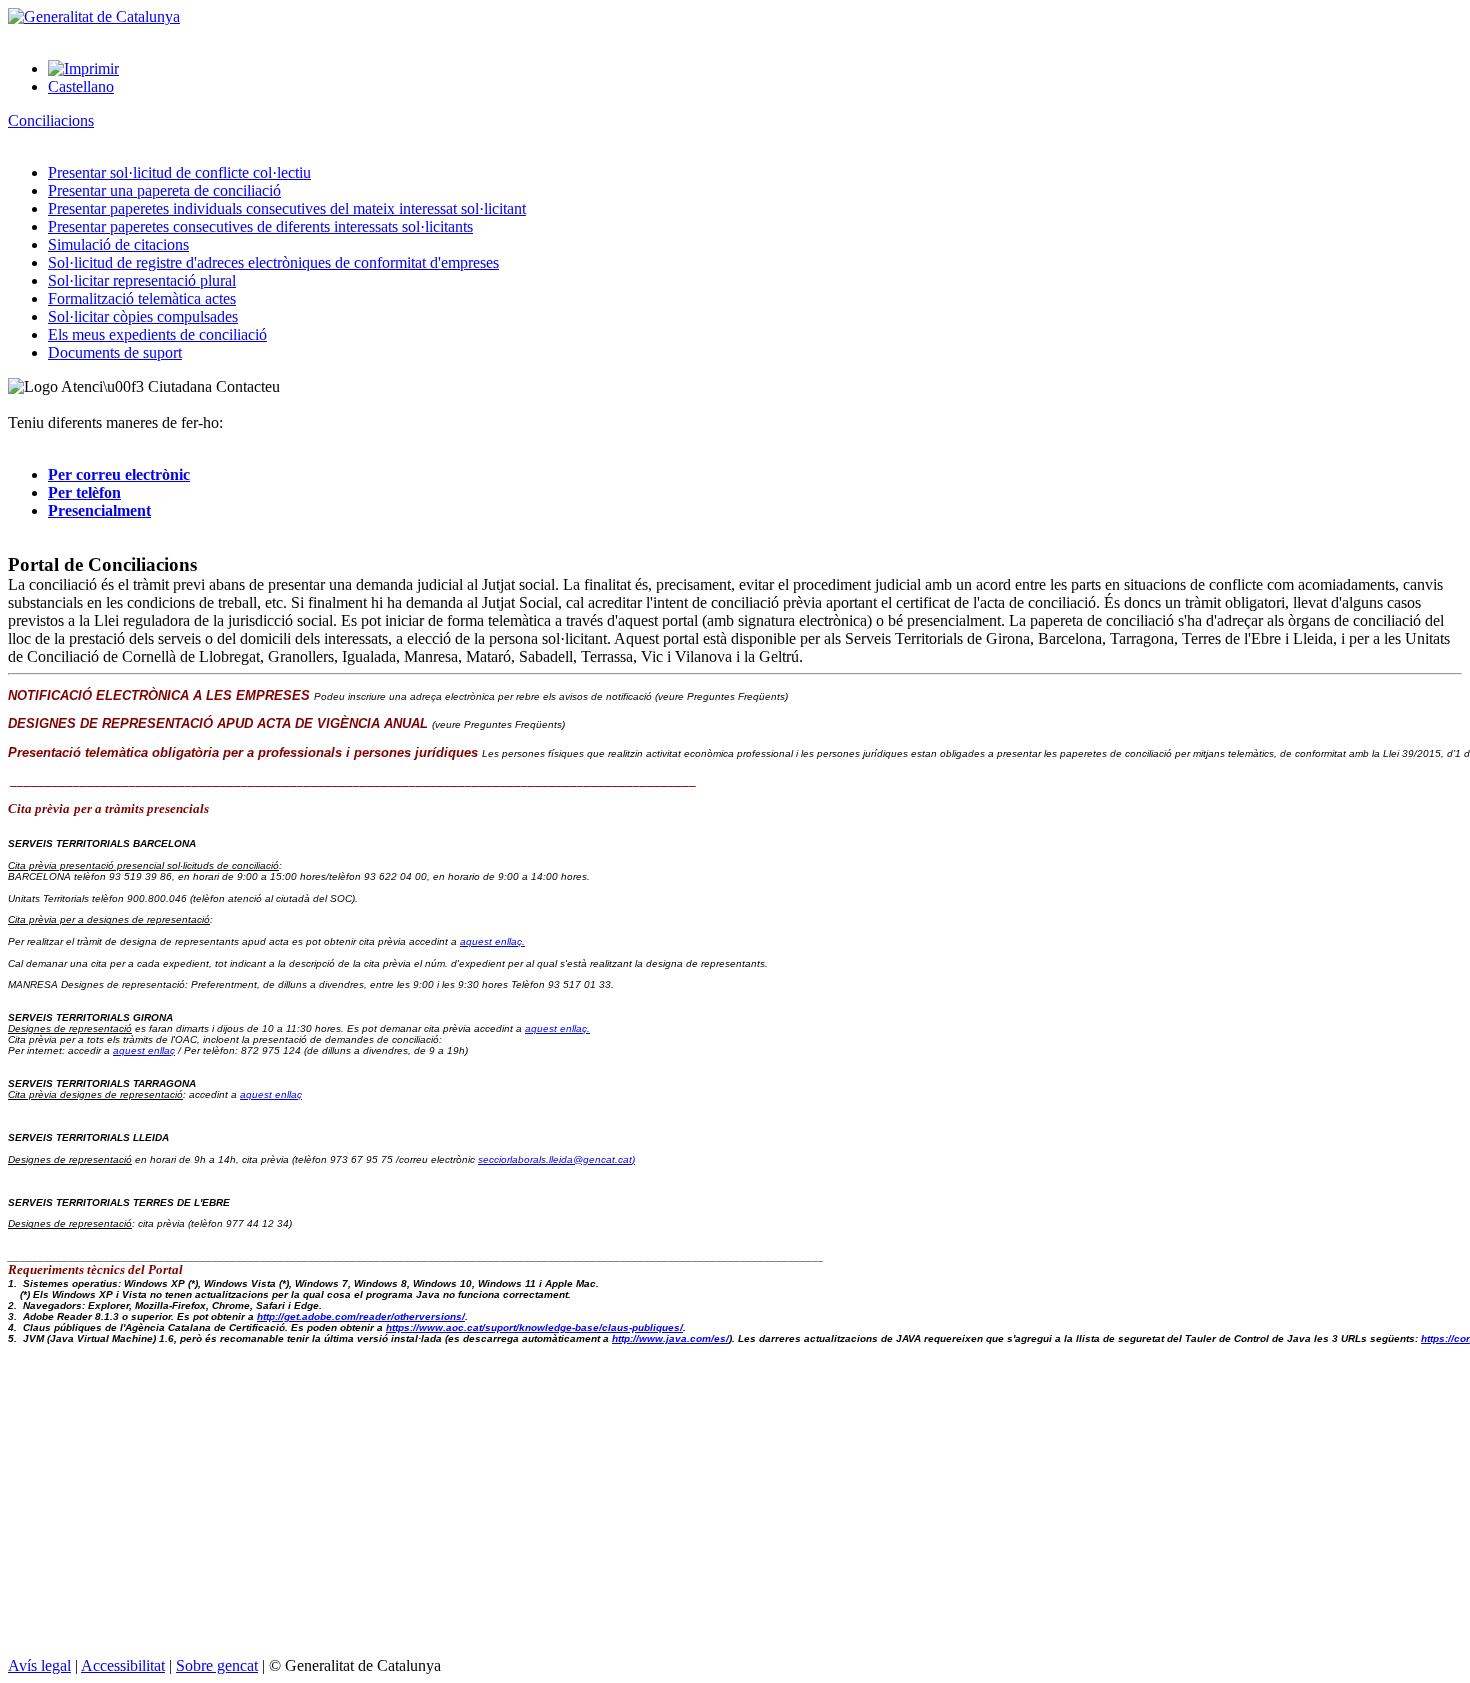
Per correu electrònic (119, 474)
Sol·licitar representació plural (142, 280)
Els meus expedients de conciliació (157, 334)
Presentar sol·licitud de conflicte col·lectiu (179, 172)
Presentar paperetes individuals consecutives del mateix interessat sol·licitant (287, 208)
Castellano (81, 86)
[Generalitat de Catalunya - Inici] (94, 16)
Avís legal (39, 1665)
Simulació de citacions (118, 244)
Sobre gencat (217, 1665)
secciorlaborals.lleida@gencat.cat (556, 1159)
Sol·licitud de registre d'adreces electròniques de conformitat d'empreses (273, 262)
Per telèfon (84, 492)
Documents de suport (115, 352)
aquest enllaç (144, 1050)
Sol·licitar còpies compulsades (143, 316)
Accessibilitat (123, 1665)
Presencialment (99, 510)
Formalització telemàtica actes (142, 298)
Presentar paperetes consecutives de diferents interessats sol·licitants (260, 226)
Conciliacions (51, 120)
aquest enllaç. (492, 941)
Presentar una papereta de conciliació (164, 190)
